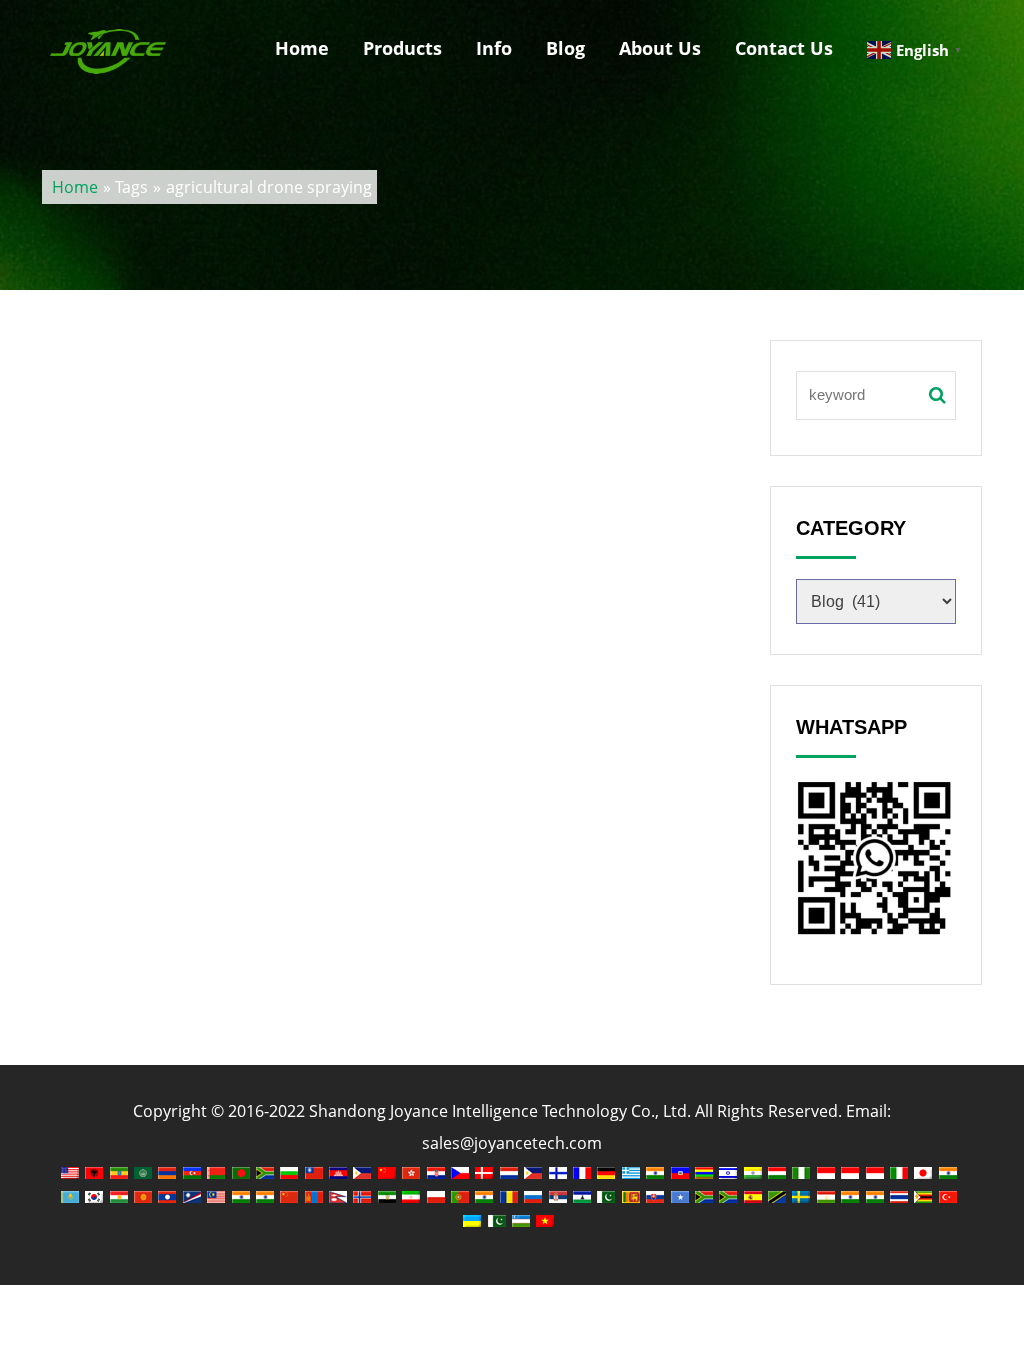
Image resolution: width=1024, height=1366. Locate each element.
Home (302, 48)
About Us (660, 48)
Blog (565, 48)
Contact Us (784, 48)
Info (494, 48)
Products (402, 48)
